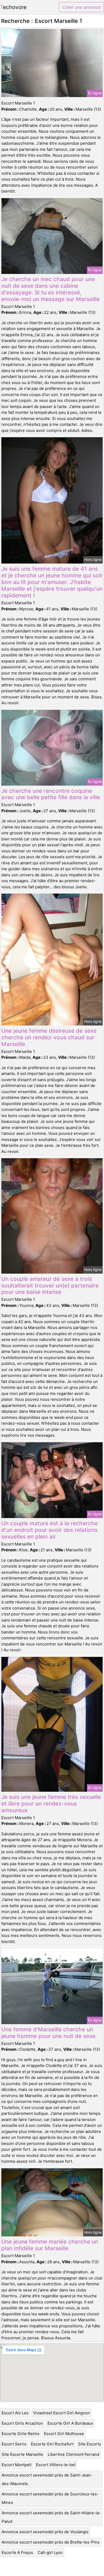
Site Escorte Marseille (22, 2454)
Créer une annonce (81, 7)
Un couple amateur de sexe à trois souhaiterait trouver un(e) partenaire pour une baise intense (50, 1285)
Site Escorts (90, 2444)
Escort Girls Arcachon (22, 2423)
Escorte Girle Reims (21, 2434)
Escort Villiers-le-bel (56, 2465)
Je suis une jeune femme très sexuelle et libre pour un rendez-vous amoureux (51, 1804)
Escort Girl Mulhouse (64, 2434)
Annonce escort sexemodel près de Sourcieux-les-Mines (50, 2498)
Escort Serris (14, 2444)
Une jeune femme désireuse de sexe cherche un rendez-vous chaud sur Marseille (49, 1037)
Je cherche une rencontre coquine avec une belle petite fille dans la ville (51, 794)
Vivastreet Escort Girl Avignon (61, 2413)
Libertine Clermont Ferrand (73, 2454)
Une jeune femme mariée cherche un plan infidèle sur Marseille (50, 2245)
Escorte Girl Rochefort (52, 2444)
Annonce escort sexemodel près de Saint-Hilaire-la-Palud (51, 2517)
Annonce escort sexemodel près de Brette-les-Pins (51, 2542)
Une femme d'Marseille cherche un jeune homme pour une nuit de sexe (48, 2033)
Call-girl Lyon (50, 2552)
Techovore (13, 7)
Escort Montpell (17, 2465)
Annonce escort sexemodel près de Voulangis (45, 2532)
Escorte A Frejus (17, 2552)
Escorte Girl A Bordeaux (70, 2423)
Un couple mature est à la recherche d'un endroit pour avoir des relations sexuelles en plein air (50, 1530)
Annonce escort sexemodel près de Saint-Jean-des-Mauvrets (47, 2479)
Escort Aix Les (15, 2413)
